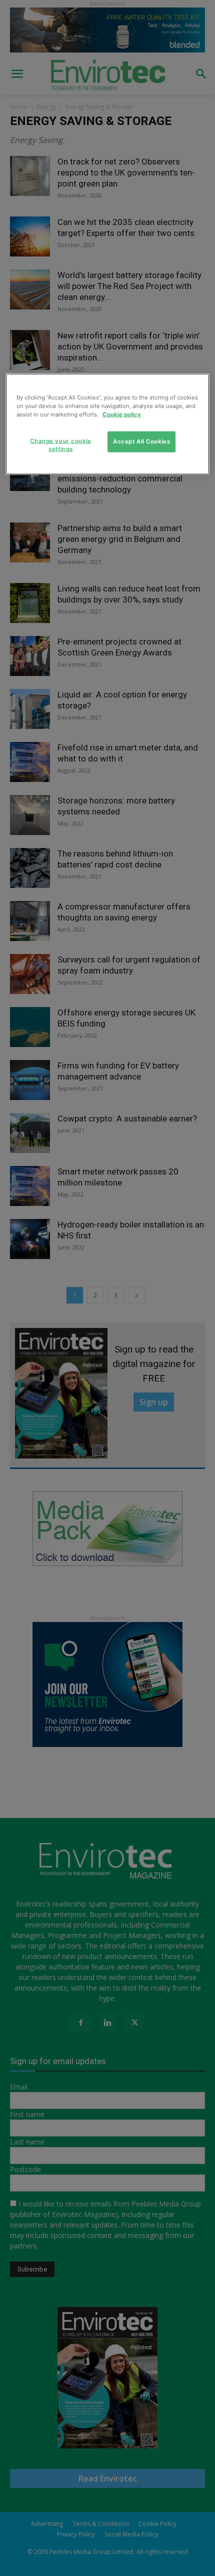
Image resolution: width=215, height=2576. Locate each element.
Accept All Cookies (141, 441)
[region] (108, 424)
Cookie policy (122, 414)
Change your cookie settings (60, 445)
